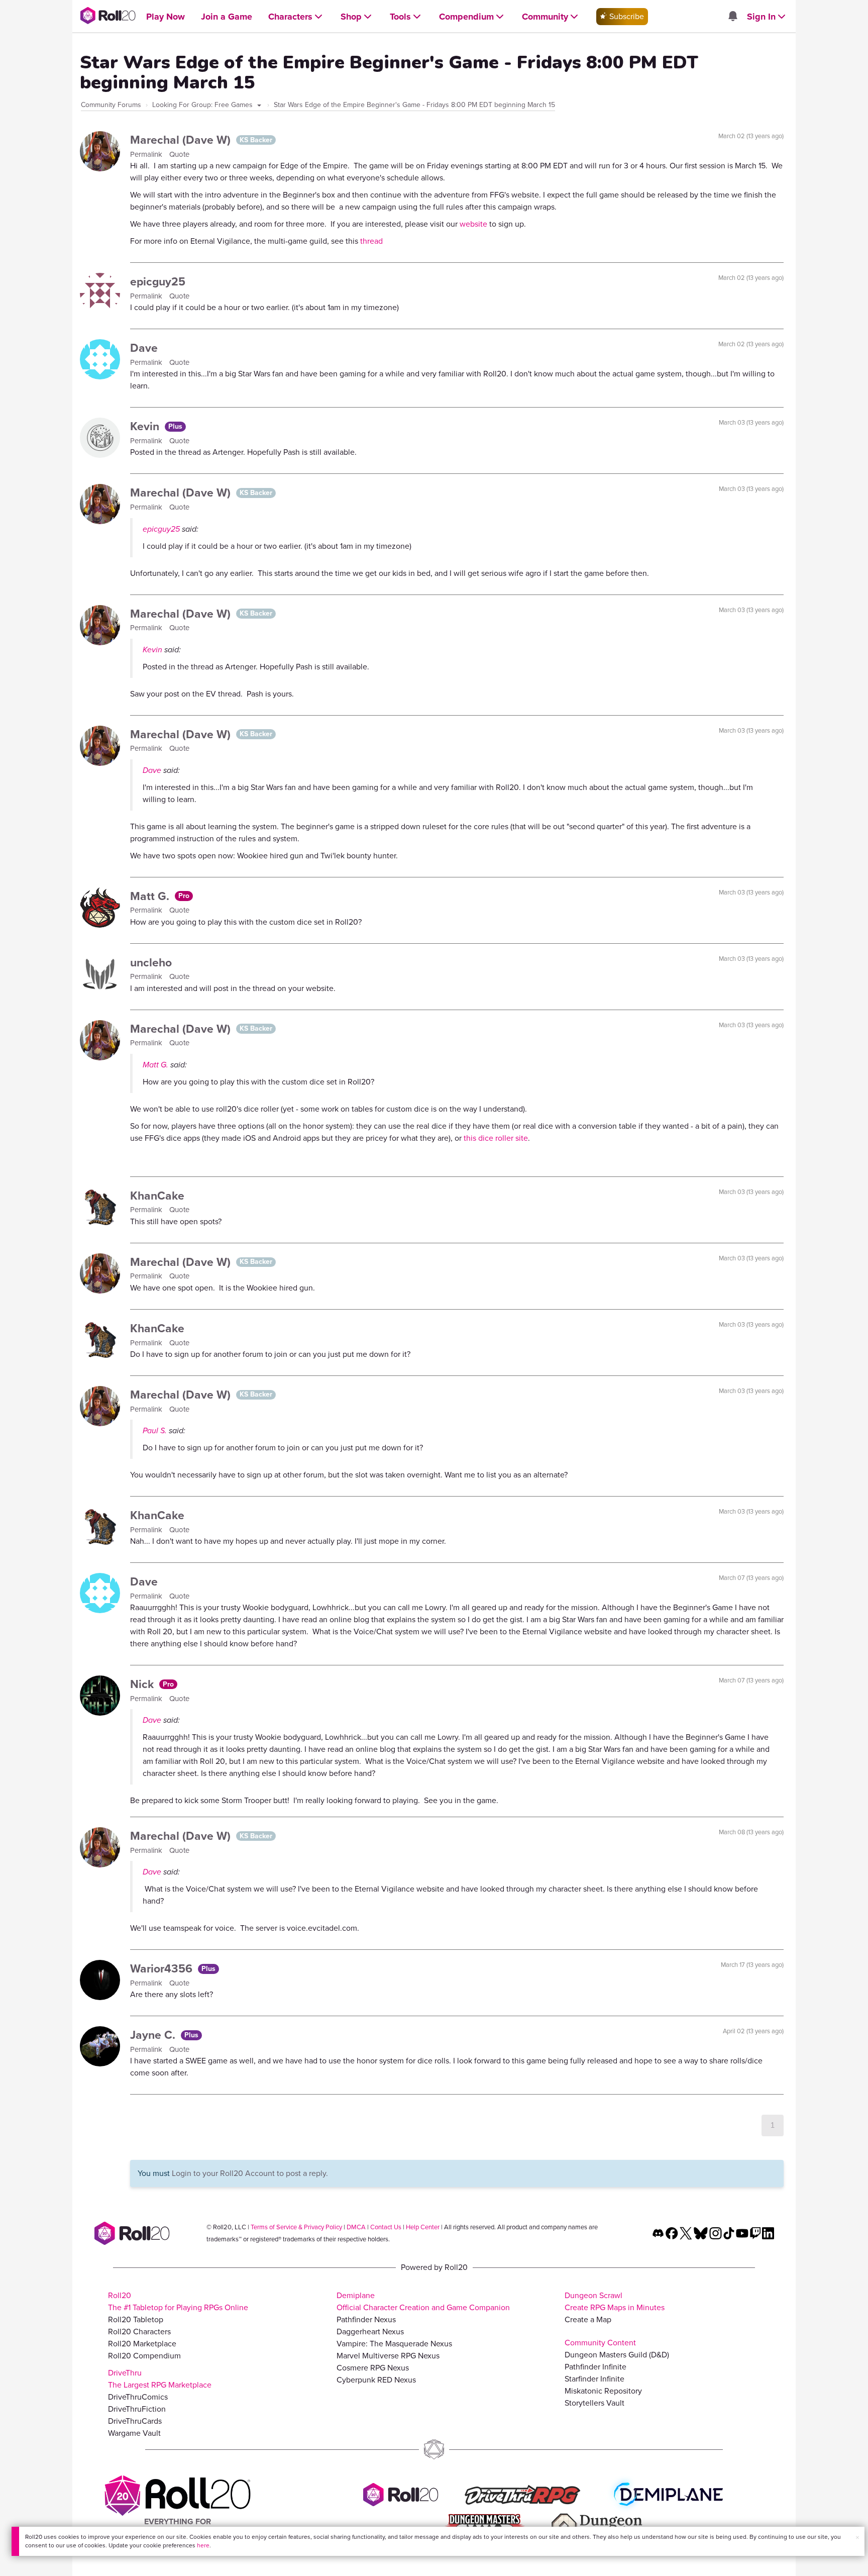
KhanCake (157, 1196)
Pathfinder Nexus (366, 2319)
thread (371, 241)
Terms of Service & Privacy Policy (296, 2227)
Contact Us (386, 2227)
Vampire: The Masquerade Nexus (394, 2344)
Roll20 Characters (139, 2332)
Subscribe (626, 16)
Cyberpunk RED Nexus (376, 2380)
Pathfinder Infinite (595, 2367)
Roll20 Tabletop (136, 2319)
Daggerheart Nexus (370, 2332)
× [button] (857, 2538)
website (474, 224)
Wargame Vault (134, 2433)
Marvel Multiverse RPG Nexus (388, 2356)
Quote (179, 154)
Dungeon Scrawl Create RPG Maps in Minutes (615, 2301)
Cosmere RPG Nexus (373, 2368)
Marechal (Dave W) (182, 140)
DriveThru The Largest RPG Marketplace (160, 2379)
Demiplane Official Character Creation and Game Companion (423, 2301)
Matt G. (151, 896)
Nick (143, 1684)
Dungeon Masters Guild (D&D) (617, 2355)
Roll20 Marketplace (142, 2344)
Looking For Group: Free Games (203, 105)
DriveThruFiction (137, 2409)
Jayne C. (154, 2035)
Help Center (423, 2227)
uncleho (151, 962)
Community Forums (111, 105)
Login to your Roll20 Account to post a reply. (250, 2173)
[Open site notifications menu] (732, 17)
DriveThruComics (138, 2397)
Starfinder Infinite (594, 2379)
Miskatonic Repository (603, 2391)
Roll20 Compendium (144, 2356)
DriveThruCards (135, 2421)
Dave (144, 348)
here (203, 2545)
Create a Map (588, 2319)
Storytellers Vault (594, 2403)
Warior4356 (163, 1968)
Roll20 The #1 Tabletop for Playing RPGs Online (178, 2301)
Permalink (147, 154)
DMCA (356, 2227)
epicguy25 (158, 281)
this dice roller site (496, 1138)
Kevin (146, 426)
